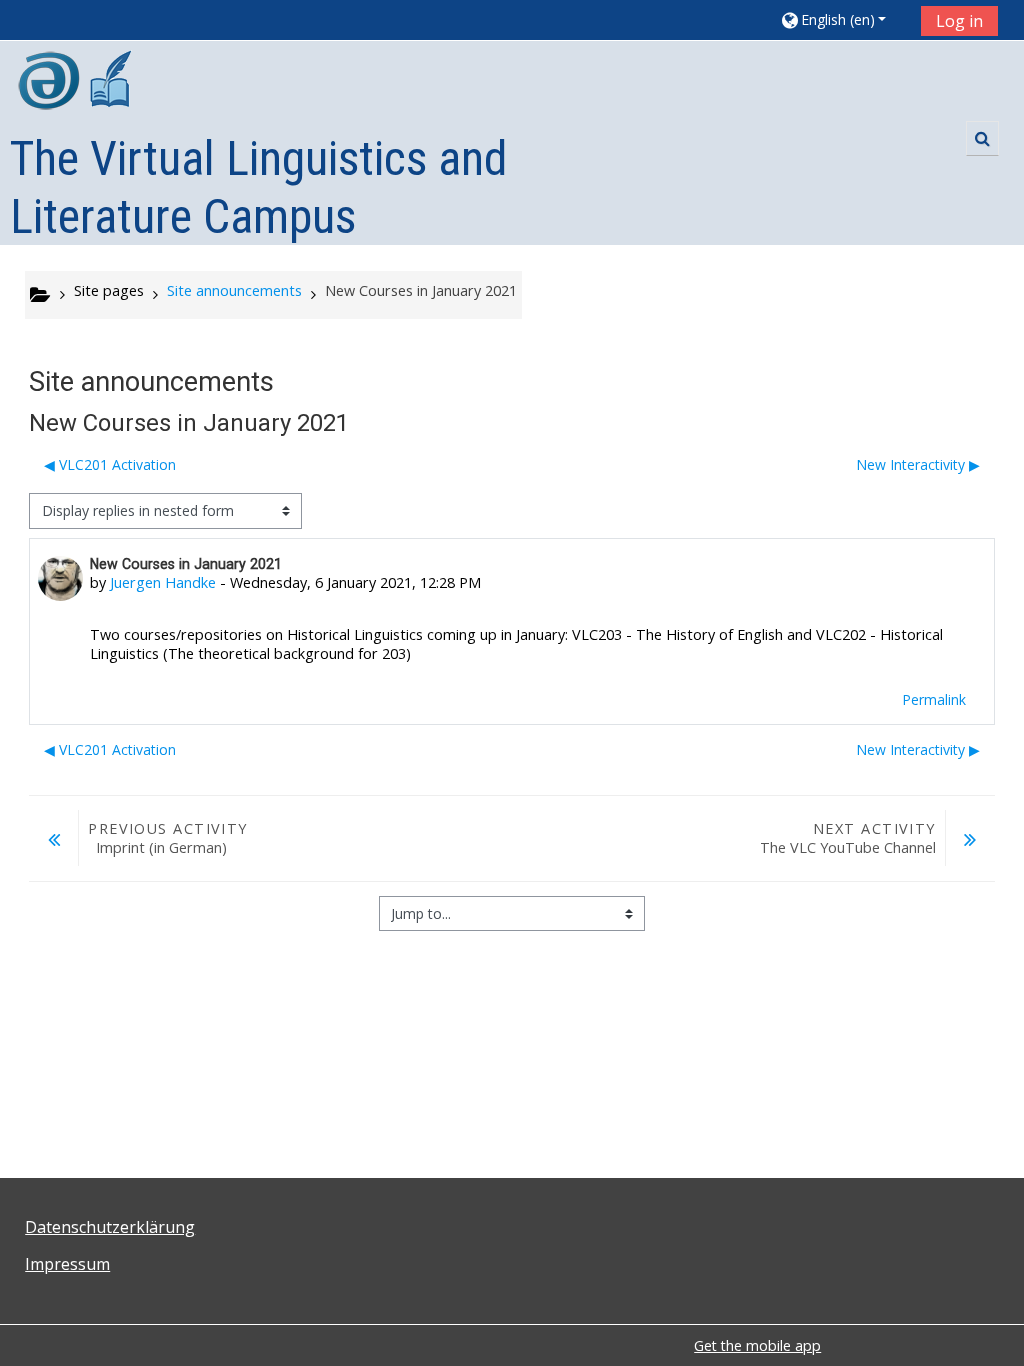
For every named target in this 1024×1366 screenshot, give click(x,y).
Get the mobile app (757, 1345)
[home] (76, 83)
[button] (843, 19)
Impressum (67, 1264)
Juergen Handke (163, 582)
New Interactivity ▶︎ (918, 464)
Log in (959, 21)
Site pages (109, 290)
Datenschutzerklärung (110, 1227)
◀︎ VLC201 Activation (110, 464)
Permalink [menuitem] (934, 699)
